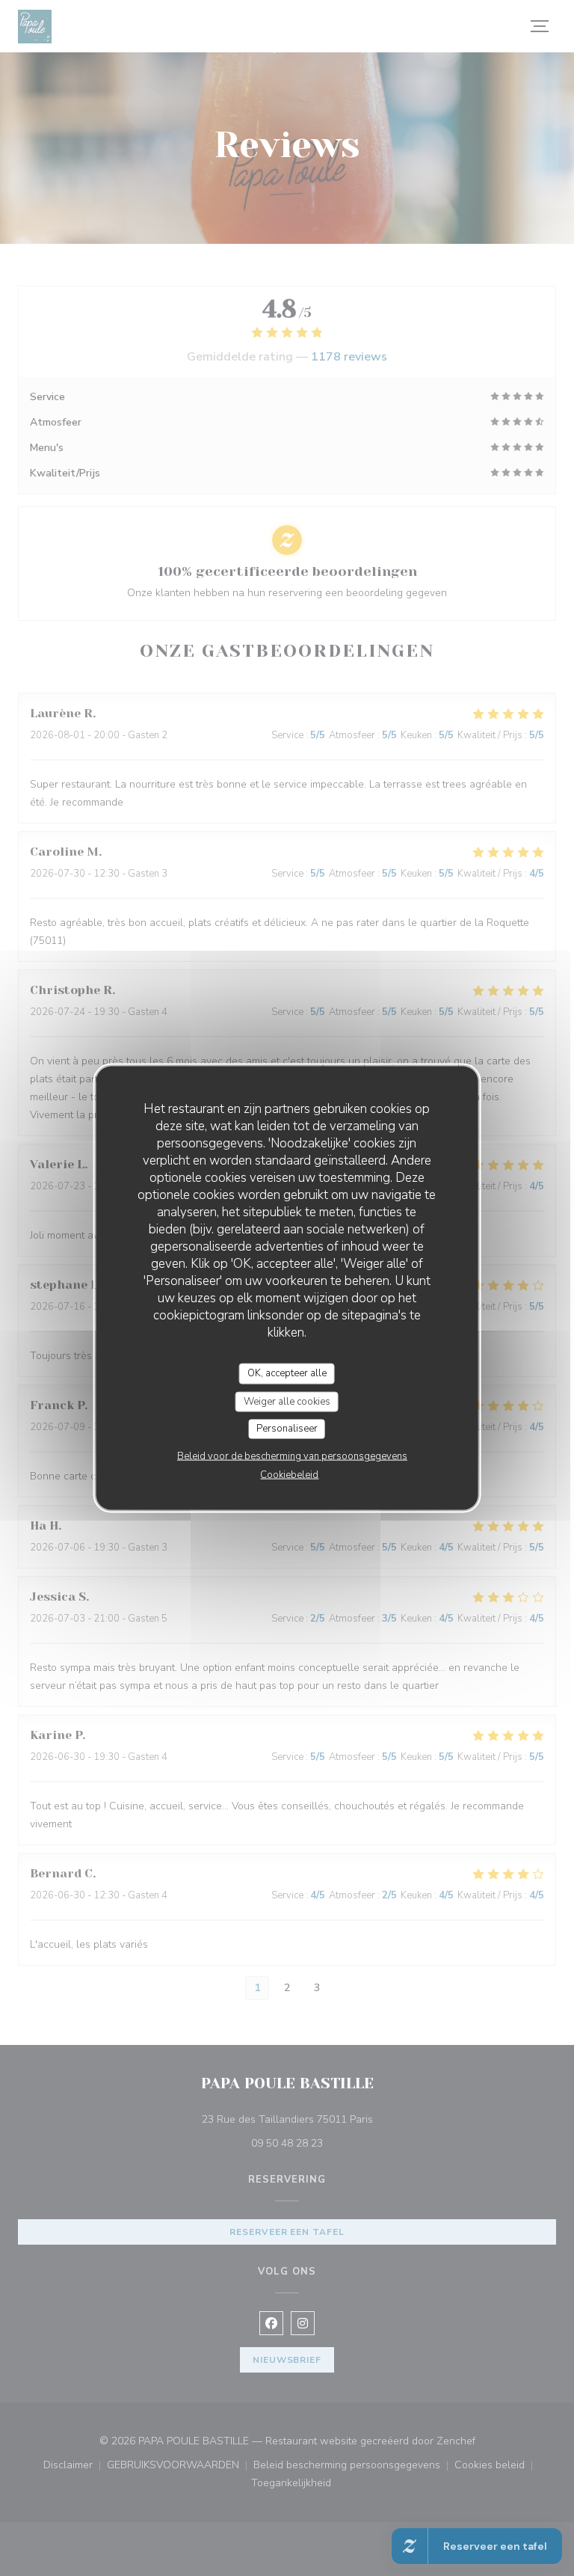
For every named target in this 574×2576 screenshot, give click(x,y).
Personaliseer (287, 1429)
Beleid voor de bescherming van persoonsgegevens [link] (292, 1456)
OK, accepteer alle (287, 1373)
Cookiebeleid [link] (289, 1474)
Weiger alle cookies (287, 1401)
